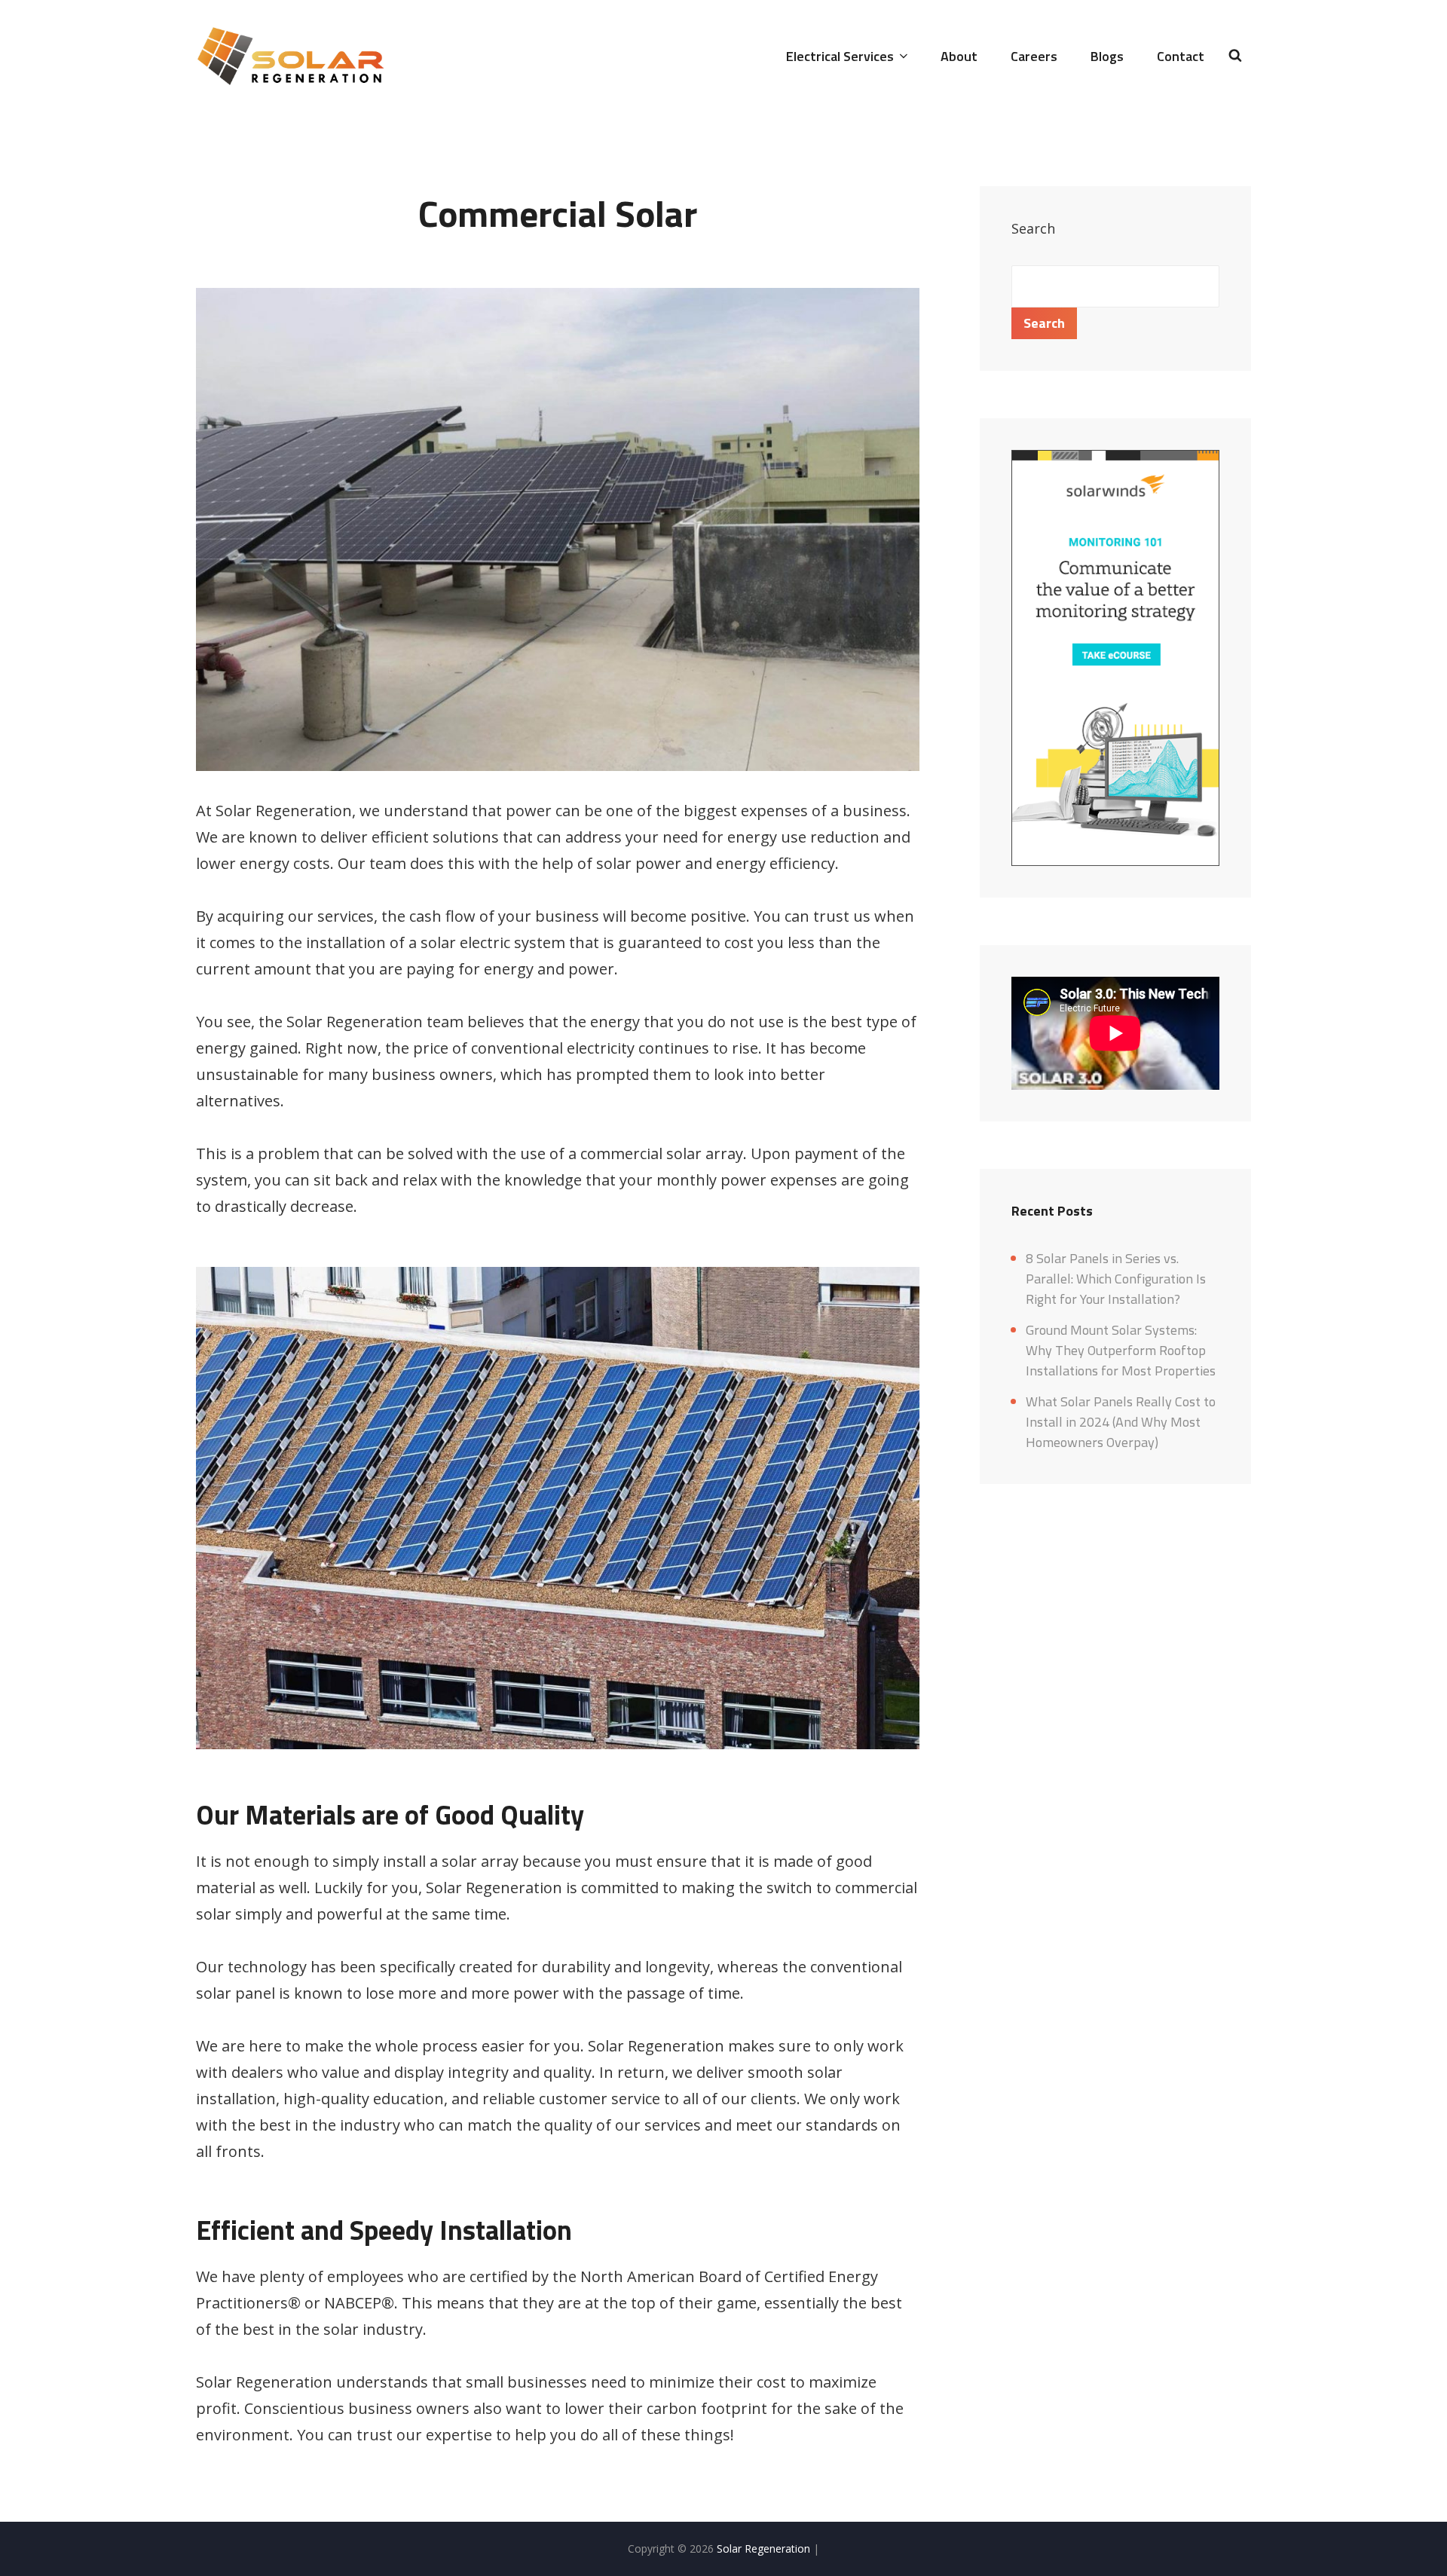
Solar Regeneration (765, 2548)
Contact (1181, 56)
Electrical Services (840, 56)
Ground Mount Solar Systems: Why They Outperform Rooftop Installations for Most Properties (1121, 1350)
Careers (1034, 56)
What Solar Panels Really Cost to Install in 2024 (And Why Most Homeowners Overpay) (1121, 1422)
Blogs (1107, 56)
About (959, 56)
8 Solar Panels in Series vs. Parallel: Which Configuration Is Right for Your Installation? (1116, 1279)
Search (1033, 228)
